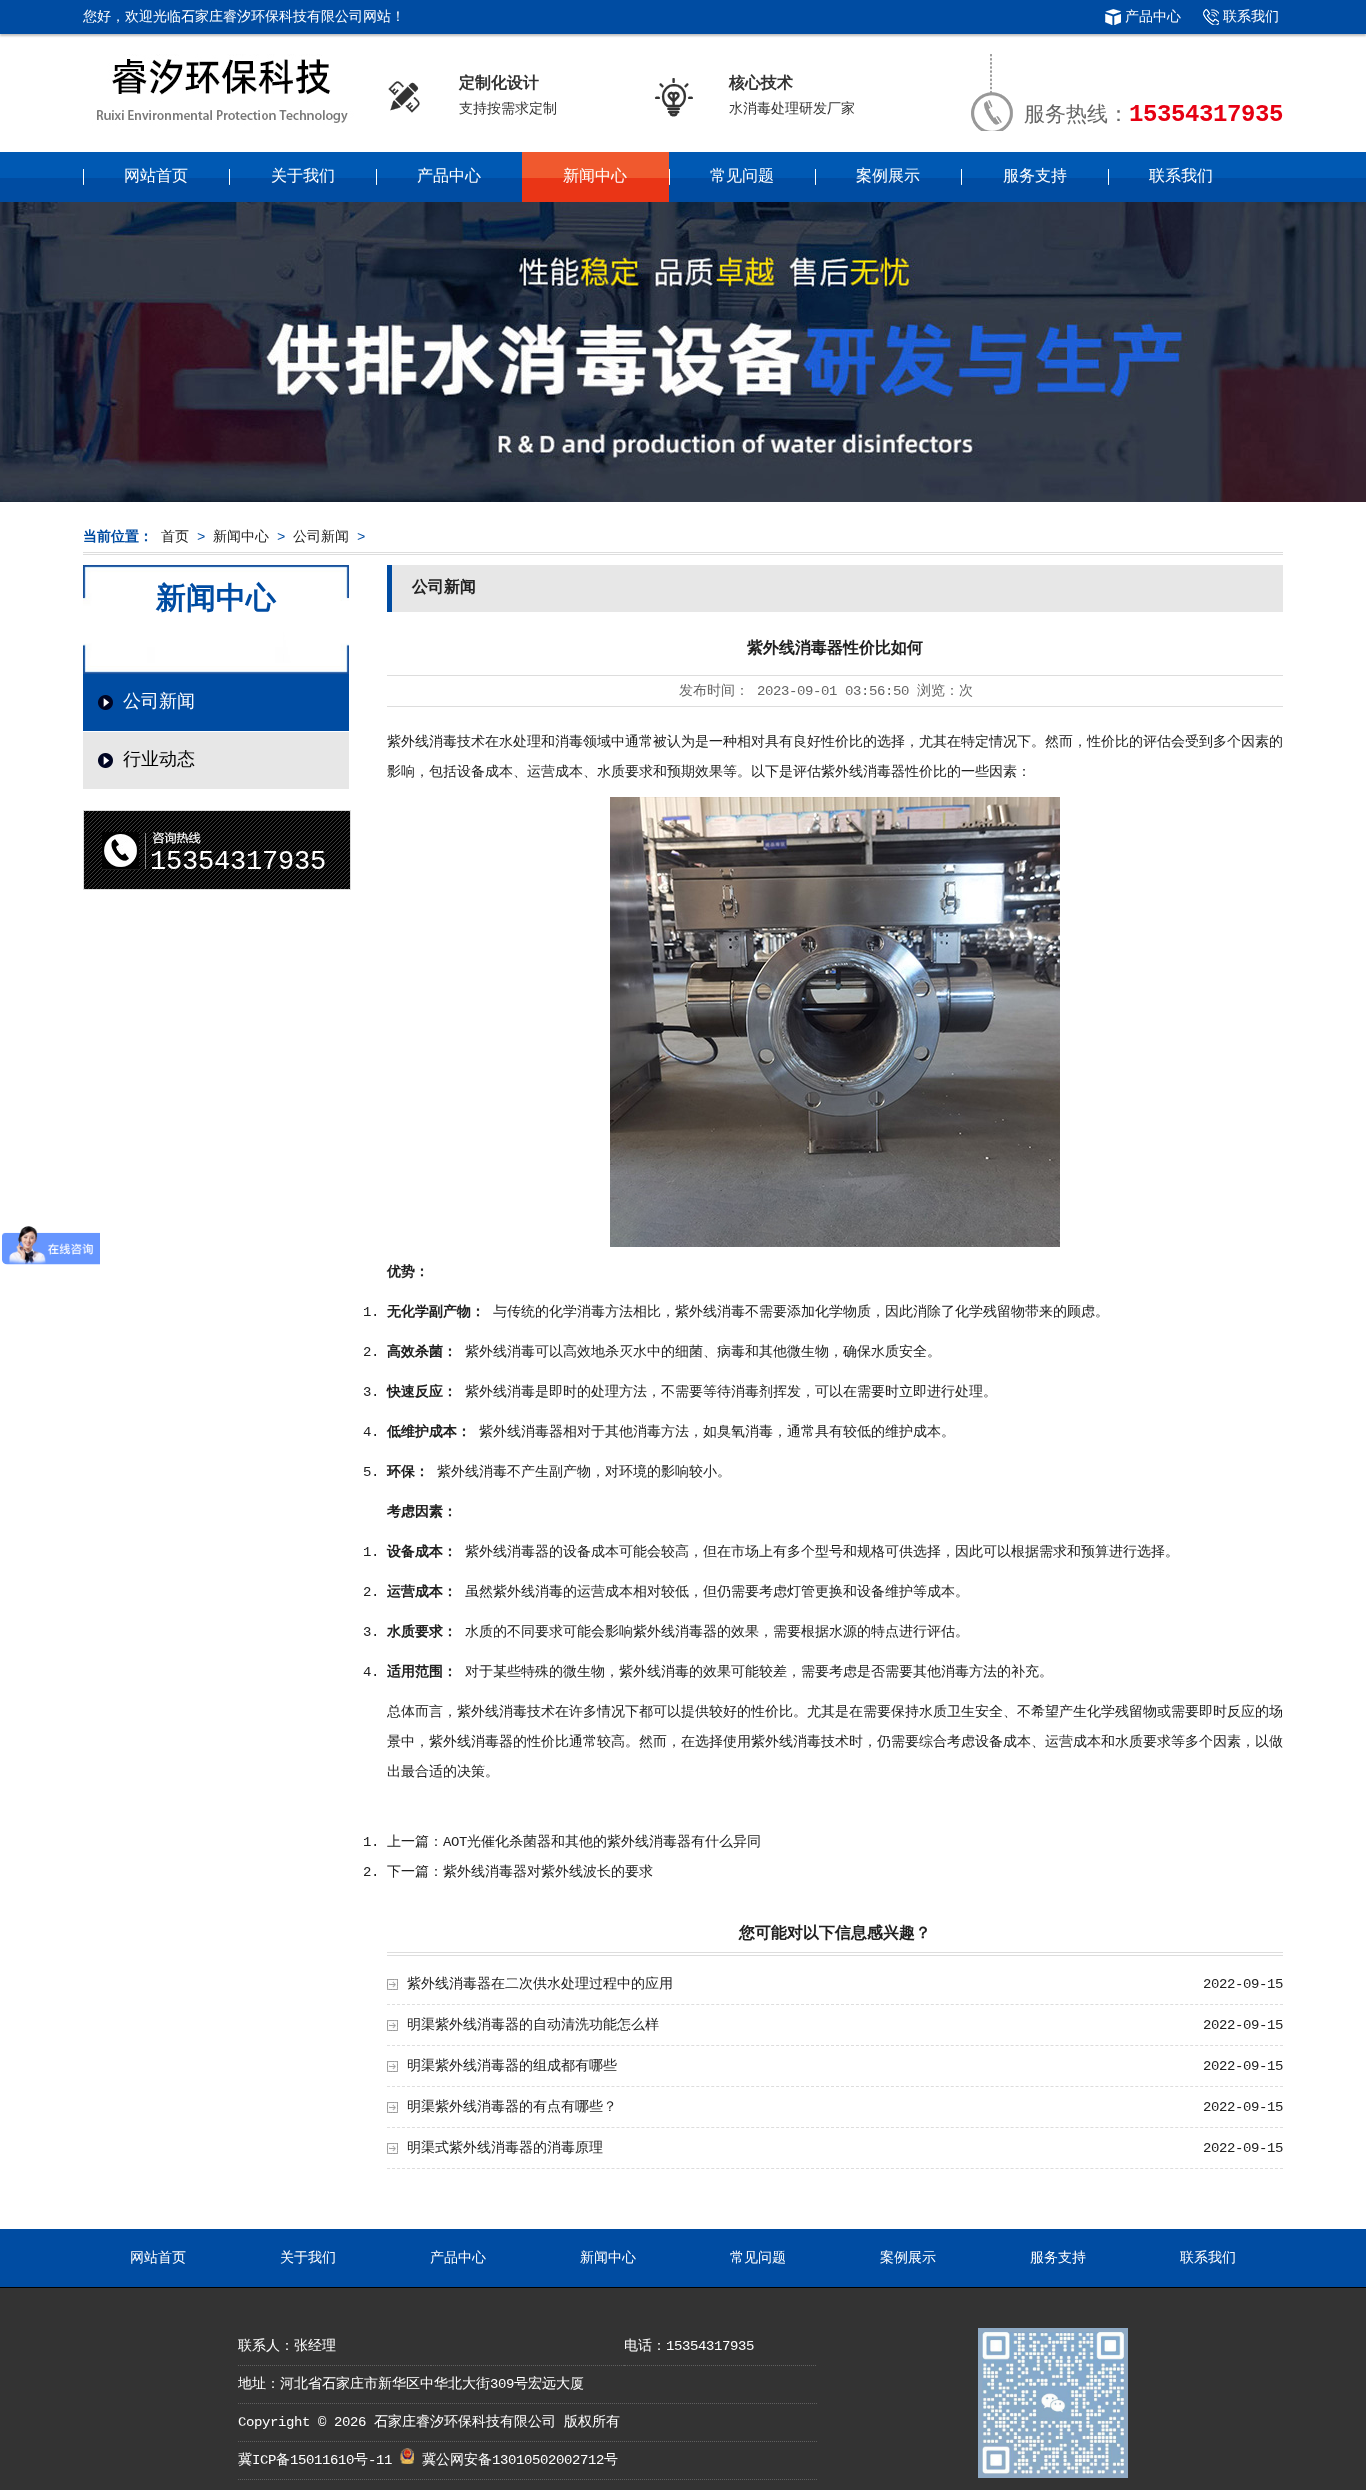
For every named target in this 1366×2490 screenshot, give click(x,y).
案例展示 (888, 177)
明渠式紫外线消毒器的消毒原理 (505, 2148)
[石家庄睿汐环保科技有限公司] (221, 124)
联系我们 (1251, 17)
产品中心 (1153, 17)
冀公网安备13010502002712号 (520, 2460)
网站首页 (156, 177)
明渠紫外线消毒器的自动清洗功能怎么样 (533, 2025)
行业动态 (159, 760)
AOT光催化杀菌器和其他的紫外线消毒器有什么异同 (602, 1842)
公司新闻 (321, 537)
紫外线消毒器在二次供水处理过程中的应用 (540, 1984)
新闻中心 (595, 177)
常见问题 (742, 177)
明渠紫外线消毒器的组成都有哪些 (512, 2066)
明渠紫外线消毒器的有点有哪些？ (512, 2107)
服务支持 (1035, 177)
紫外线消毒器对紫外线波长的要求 (548, 1872)
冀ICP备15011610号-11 (319, 2460)
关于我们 (303, 177)
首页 (175, 537)
